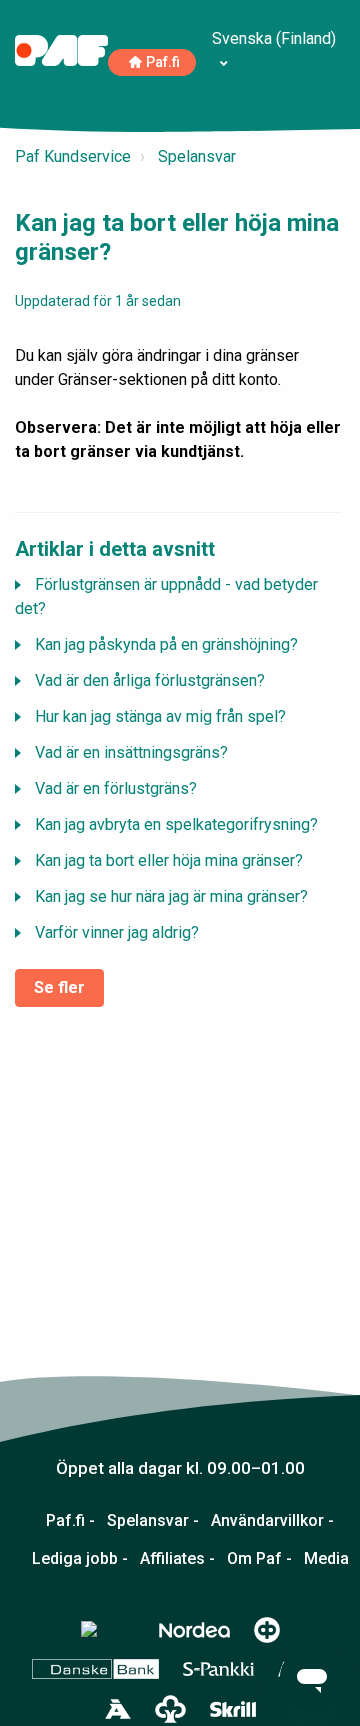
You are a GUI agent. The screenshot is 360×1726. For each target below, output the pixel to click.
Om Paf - (259, 1559)
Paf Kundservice (73, 156)
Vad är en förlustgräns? (116, 788)
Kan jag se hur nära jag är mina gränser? (171, 896)
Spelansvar (197, 156)
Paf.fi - (70, 1521)
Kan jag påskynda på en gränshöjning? (166, 644)
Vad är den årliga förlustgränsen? (150, 680)
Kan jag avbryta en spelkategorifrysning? (176, 824)
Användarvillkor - (272, 1521)
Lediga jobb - (80, 1559)
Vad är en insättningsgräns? (131, 752)
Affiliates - (177, 1559)
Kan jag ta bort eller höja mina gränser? (169, 860)
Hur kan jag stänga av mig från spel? (160, 716)
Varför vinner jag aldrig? (117, 932)
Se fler (59, 987)
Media (326, 1559)
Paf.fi (163, 62)
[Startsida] (61, 49)
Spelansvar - (153, 1521)
